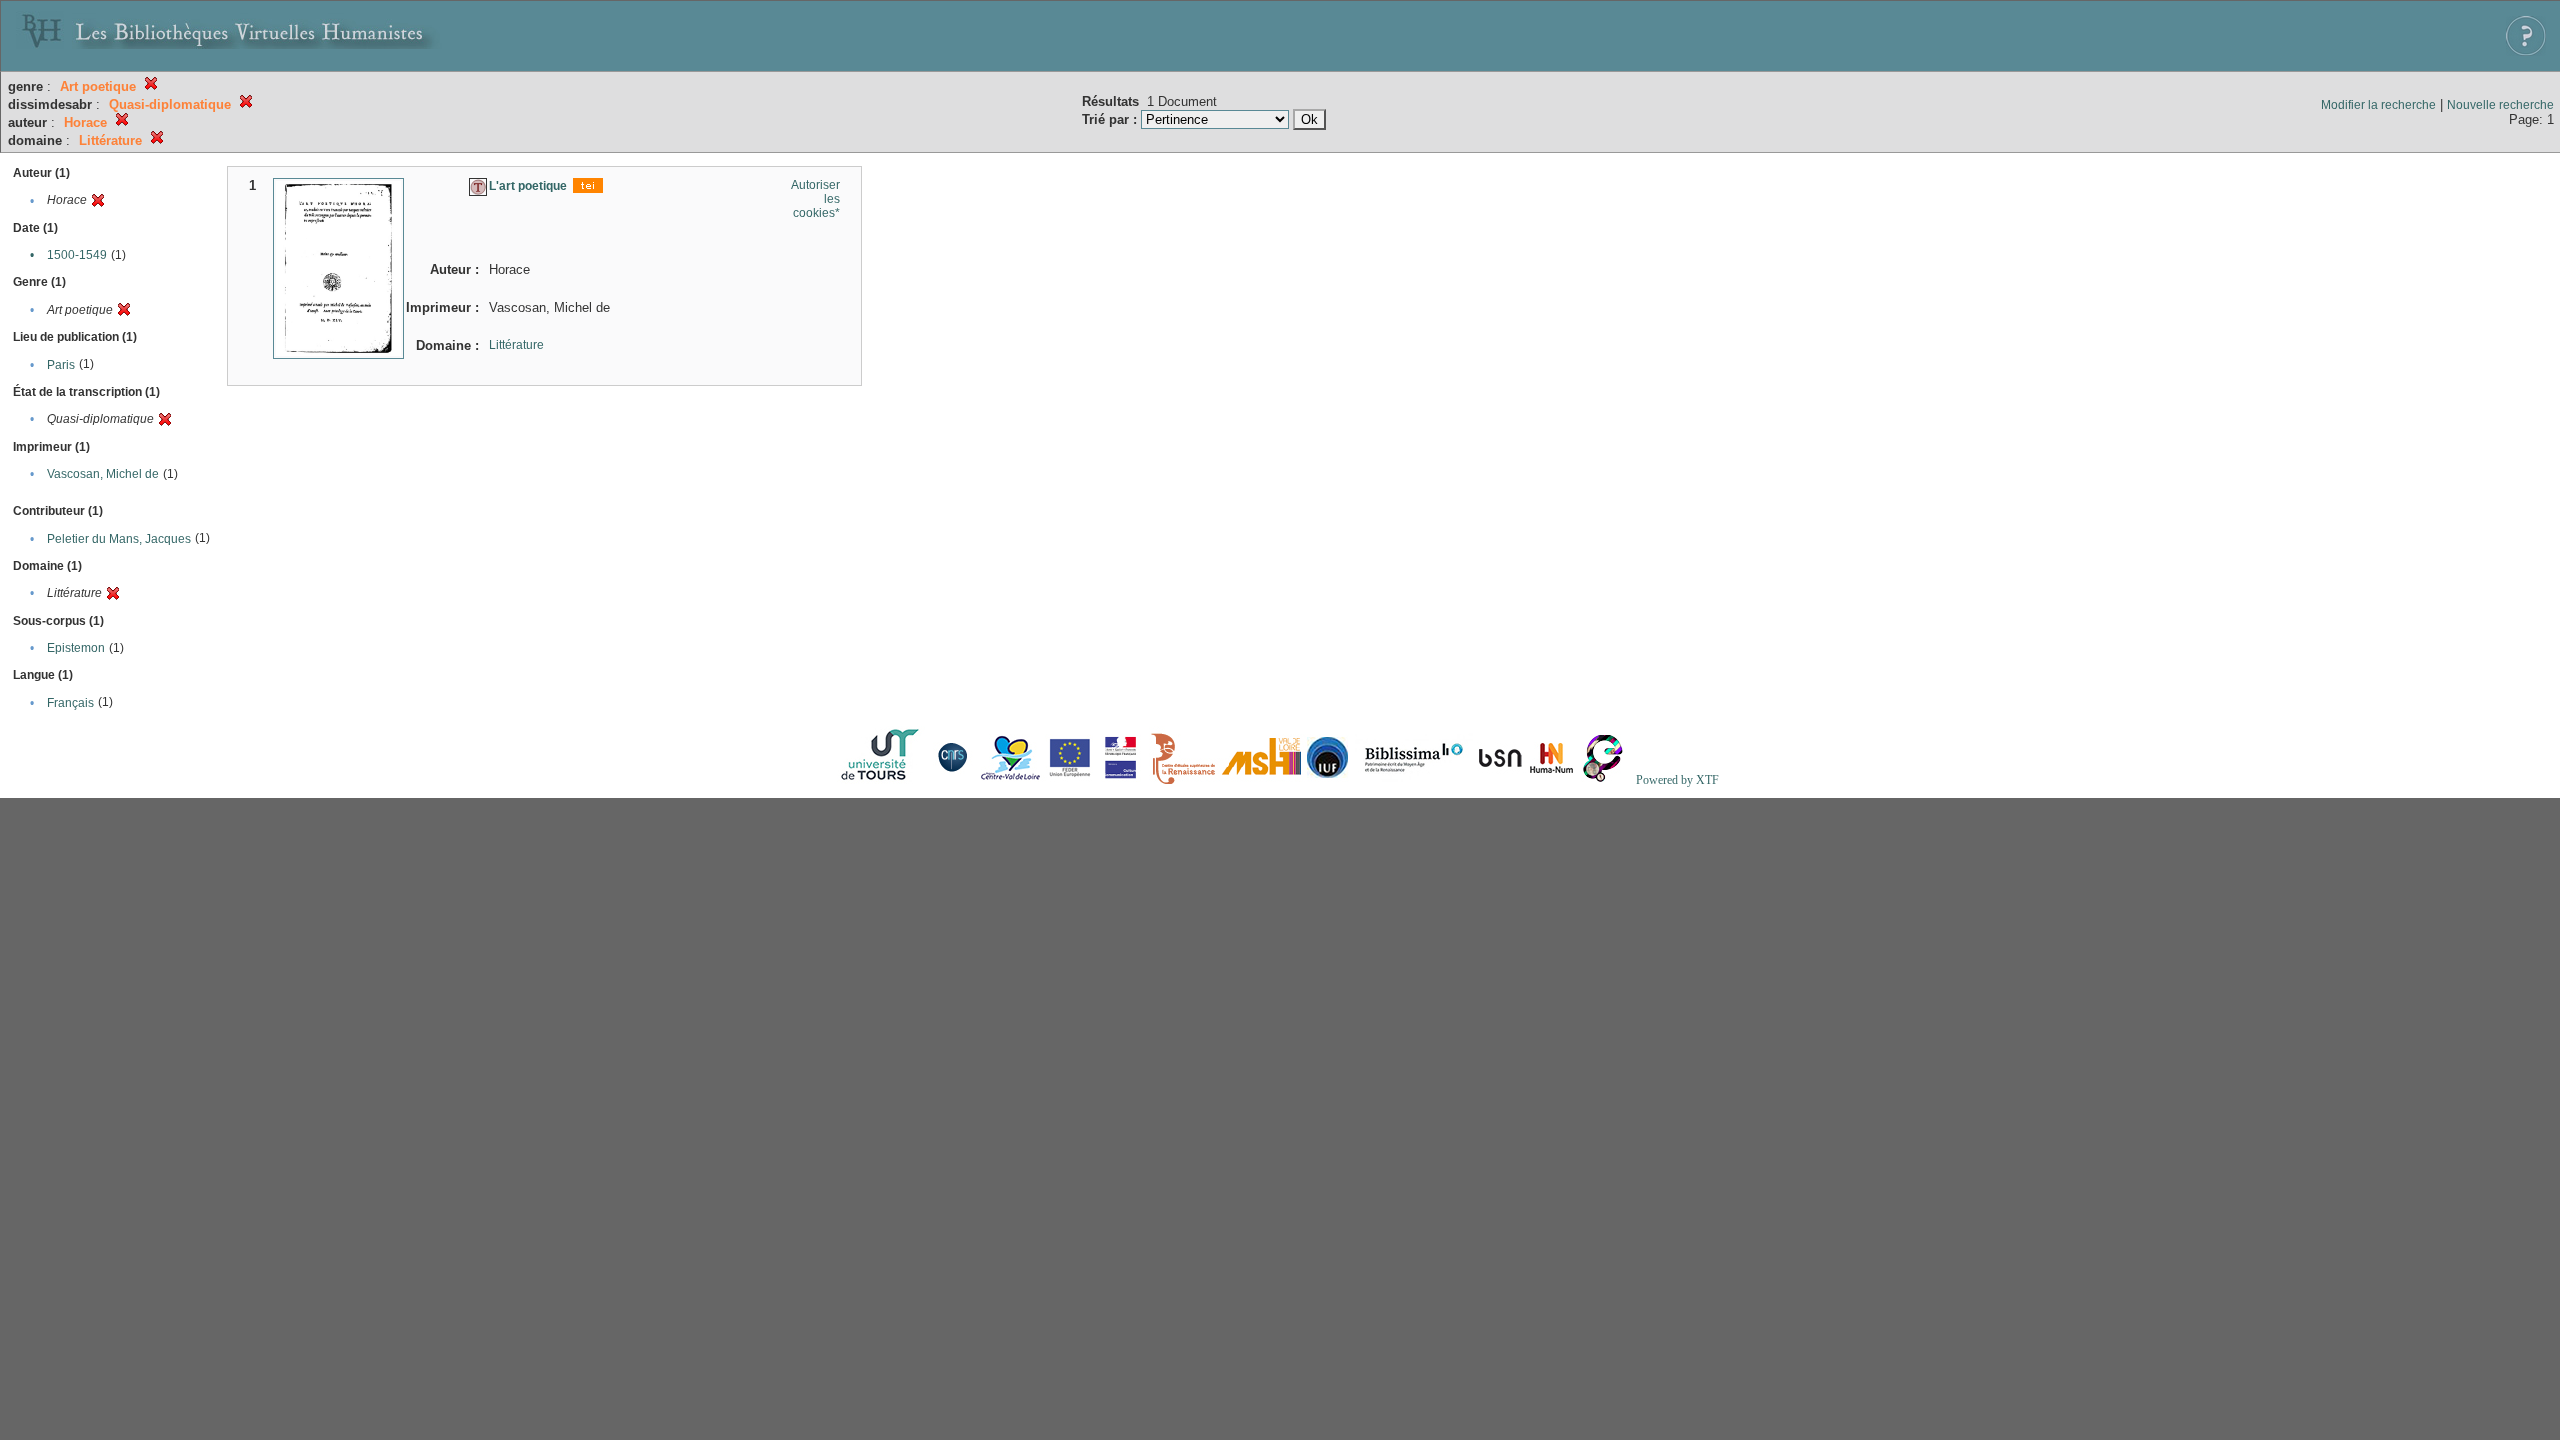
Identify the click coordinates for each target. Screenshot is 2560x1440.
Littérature (516, 345)
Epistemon (76, 648)
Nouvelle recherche (2500, 105)
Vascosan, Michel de (103, 474)
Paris (61, 365)
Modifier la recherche (2378, 105)
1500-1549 (77, 255)
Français (70, 703)
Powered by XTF (1677, 780)
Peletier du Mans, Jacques (119, 539)
